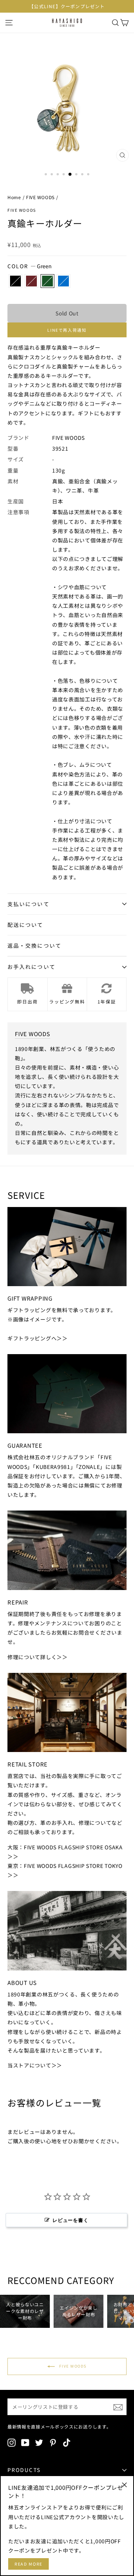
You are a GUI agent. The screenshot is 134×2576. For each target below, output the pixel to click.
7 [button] (83, 175)
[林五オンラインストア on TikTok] (67, 2443)
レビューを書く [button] (70, 2220)
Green (47, 281)
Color (30, 266)
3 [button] (58, 175)
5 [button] (70, 175)
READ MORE (28, 2564)
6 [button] (77, 175)
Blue (63, 281)
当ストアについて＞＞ (35, 2065)
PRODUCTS (24, 2470)
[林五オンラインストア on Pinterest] (53, 2443)
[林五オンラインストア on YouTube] (25, 2443)
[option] (67, 6)
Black (15, 281)
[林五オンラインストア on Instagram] (12, 2443)
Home (14, 197)
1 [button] (47, 175)
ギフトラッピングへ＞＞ (38, 1338)
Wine (31, 281)
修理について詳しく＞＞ (38, 1657)
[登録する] (118, 2407)
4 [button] (64, 175)
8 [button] (89, 175)
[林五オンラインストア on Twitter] (39, 2443)
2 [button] (52, 175)
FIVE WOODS (40, 197)
